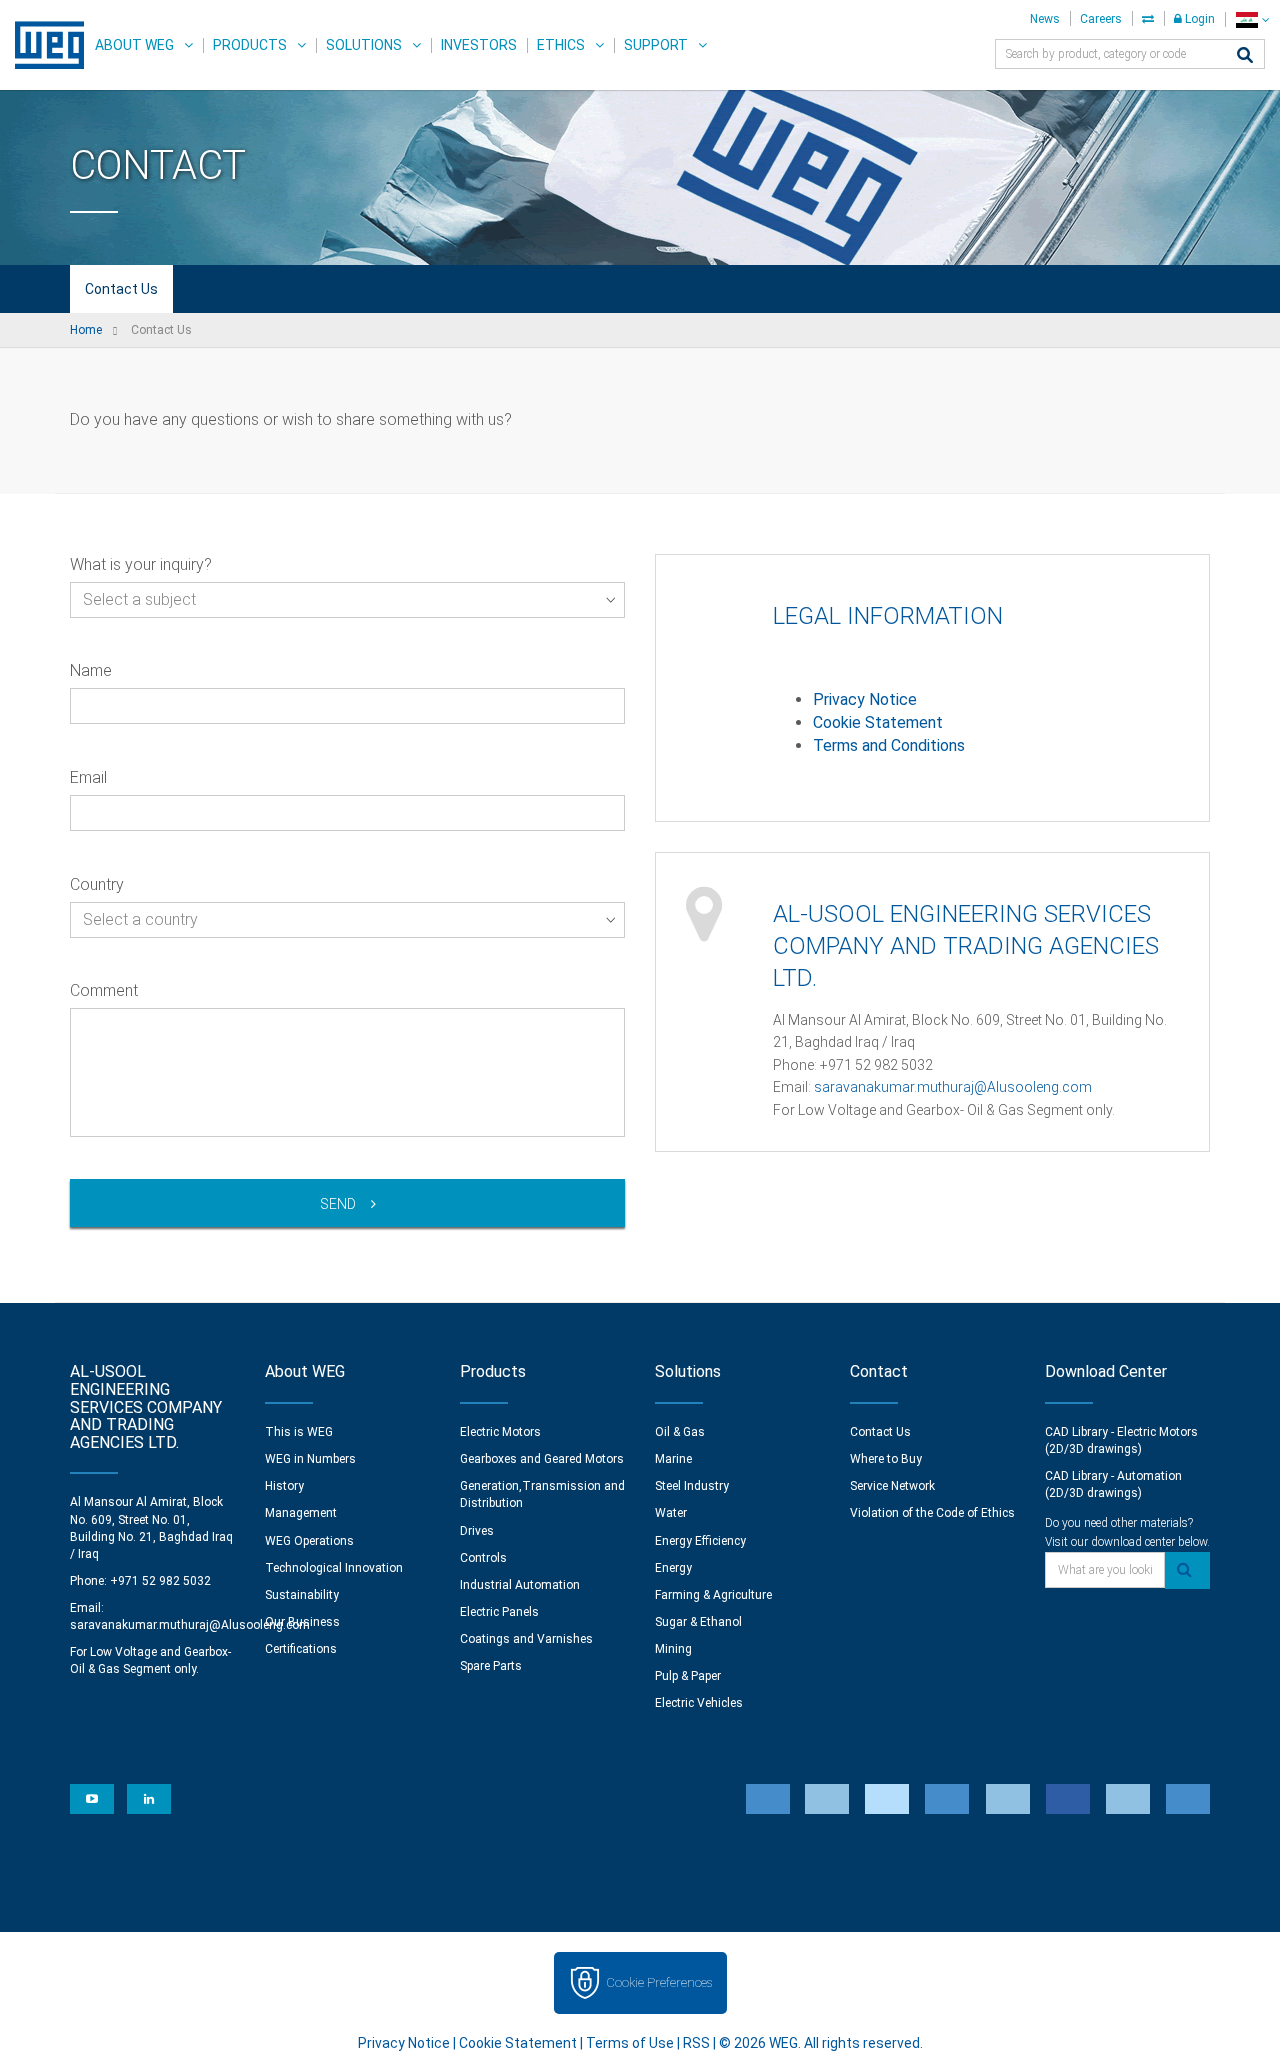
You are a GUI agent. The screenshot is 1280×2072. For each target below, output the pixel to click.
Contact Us (121, 289)
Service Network (892, 1486)
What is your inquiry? (141, 564)
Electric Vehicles (699, 1703)
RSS (696, 2043)
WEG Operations (309, 1541)
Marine (673, 1459)
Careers (1101, 19)
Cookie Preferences (659, 1982)
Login (1198, 19)
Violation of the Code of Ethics (932, 1513)
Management (301, 1513)
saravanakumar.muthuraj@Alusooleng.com (953, 1087)
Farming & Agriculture (713, 1595)
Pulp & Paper (688, 1676)
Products (250, 45)
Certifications (301, 1649)
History (284, 1486)
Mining (673, 1649)
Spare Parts (491, 1666)
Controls (483, 1558)
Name (91, 670)
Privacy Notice (865, 699)
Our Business (302, 1622)
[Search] (1245, 56)
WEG (42, 45)
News (1045, 19)
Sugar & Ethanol (698, 1622)
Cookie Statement (878, 722)
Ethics (561, 45)
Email (88, 777)
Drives (477, 1531)
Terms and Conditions (889, 745)
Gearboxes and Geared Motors (542, 1459)
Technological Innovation (334, 1568)
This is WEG (299, 1432)
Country (97, 884)
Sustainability (302, 1595)
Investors (479, 45)
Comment (104, 990)
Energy (673, 1568)
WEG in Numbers (310, 1459)
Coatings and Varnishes (526, 1639)
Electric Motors (500, 1432)
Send (338, 1204)
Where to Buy (886, 1459)
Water (671, 1513)
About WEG (134, 45)
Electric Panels (499, 1612)
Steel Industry (692, 1486)
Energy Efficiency (700, 1541)
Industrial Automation (520, 1585)
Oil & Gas (680, 1432)
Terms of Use (630, 2043)
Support (656, 45)
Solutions (364, 45)
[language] (1252, 19)
